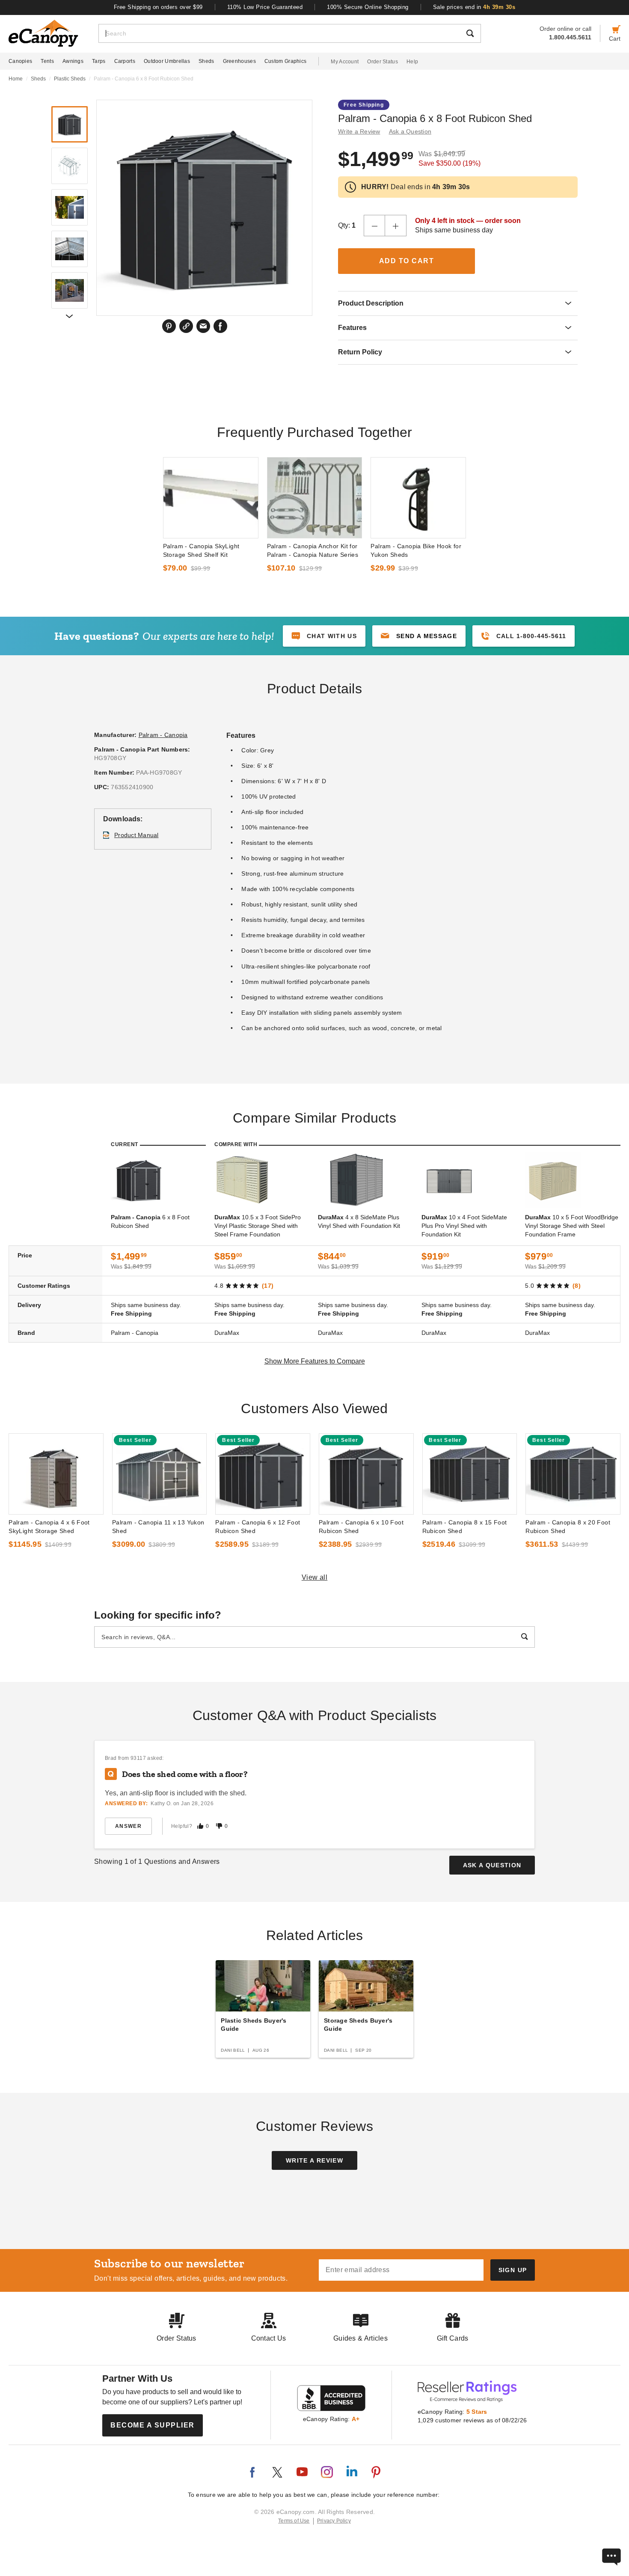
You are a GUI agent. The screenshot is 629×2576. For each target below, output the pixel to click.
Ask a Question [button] (410, 131)
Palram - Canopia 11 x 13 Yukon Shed (158, 1527)
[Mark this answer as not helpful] (219, 1826)
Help (412, 62)
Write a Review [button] (359, 131)
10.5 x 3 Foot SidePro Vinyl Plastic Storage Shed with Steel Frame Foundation (258, 1226)
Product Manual (136, 835)
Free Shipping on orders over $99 (158, 7)
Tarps (99, 61)
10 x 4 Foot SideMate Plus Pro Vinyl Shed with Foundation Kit (464, 1226)
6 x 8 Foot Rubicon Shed (150, 1221)
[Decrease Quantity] (374, 226)
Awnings (73, 61)
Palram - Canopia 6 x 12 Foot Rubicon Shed (258, 1527)
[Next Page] (69, 316)
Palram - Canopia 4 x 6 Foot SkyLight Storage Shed (49, 1527)
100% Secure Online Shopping (368, 7)
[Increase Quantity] (396, 226)
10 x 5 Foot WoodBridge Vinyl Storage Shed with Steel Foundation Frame (572, 1226)
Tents (47, 61)
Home (16, 79)
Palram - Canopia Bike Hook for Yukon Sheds (416, 550)
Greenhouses (239, 61)
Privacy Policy (334, 2521)
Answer (128, 1826)
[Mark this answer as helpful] (200, 1826)
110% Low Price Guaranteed (265, 7)
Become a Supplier (153, 2425)
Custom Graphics (286, 61)
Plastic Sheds (70, 79)
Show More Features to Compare (315, 1361)
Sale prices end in (474, 7)
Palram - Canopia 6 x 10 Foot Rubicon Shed (361, 1527)
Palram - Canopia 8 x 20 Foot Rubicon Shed (568, 1527)
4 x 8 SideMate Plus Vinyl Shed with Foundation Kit (359, 1221)
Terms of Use (294, 2521)
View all (315, 1577)
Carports (125, 61)
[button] (419, 636)
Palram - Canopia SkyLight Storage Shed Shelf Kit (201, 550)
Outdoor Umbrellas (167, 61)
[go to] (211, 498)
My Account (345, 62)
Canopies (20, 61)
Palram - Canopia (163, 735)
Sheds (206, 61)
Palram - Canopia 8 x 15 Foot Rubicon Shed (465, 1527)
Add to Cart (407, 261)
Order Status (383, 62)
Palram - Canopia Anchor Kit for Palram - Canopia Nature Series (313, 550)
